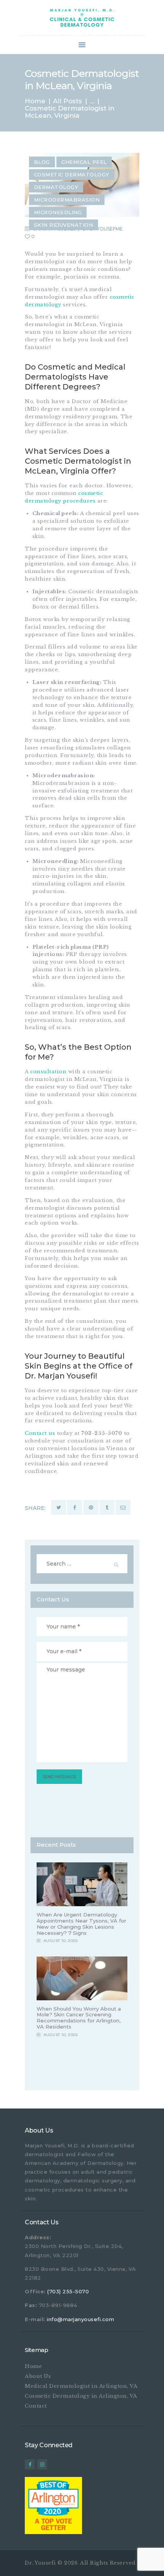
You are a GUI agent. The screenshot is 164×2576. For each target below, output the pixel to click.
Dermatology (56, 187)
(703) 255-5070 (68, 2291)
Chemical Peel (84, 162)
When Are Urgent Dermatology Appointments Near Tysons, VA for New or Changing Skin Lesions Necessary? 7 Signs (81, 1924)
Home (35, 101)
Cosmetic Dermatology (72, 175)
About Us (38, 2376)
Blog (42, 162)
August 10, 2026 (61, 1941)
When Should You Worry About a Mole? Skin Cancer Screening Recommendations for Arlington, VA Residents (79, 2018)
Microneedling (58, 212)
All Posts (68, 101)
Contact (36, 2406)
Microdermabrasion (67, 200)
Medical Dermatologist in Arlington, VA (81, 2386)
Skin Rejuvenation (64, 225)
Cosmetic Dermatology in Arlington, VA (81, 2396)
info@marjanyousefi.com (80, 2319)
